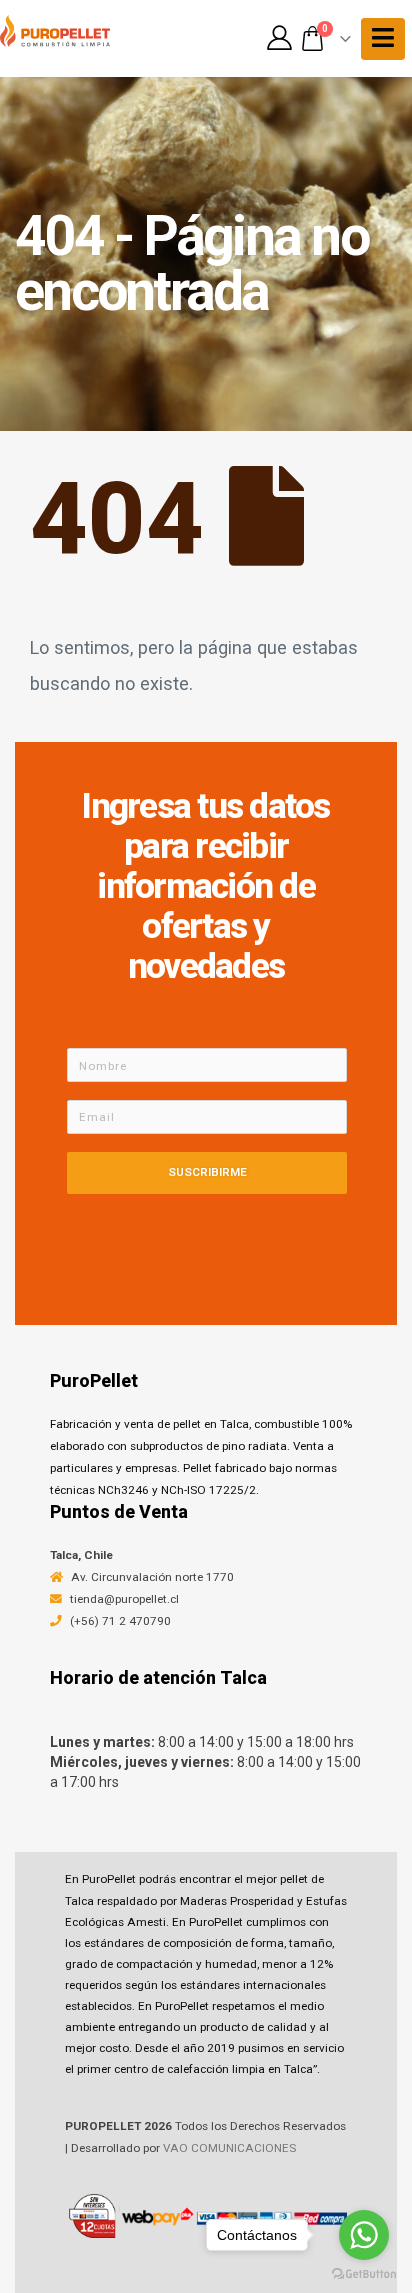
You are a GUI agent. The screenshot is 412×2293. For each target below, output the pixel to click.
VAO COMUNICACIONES (229, 2148)
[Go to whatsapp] (364, 2235)
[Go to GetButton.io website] (364, 2273)
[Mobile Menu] (383, 39)
